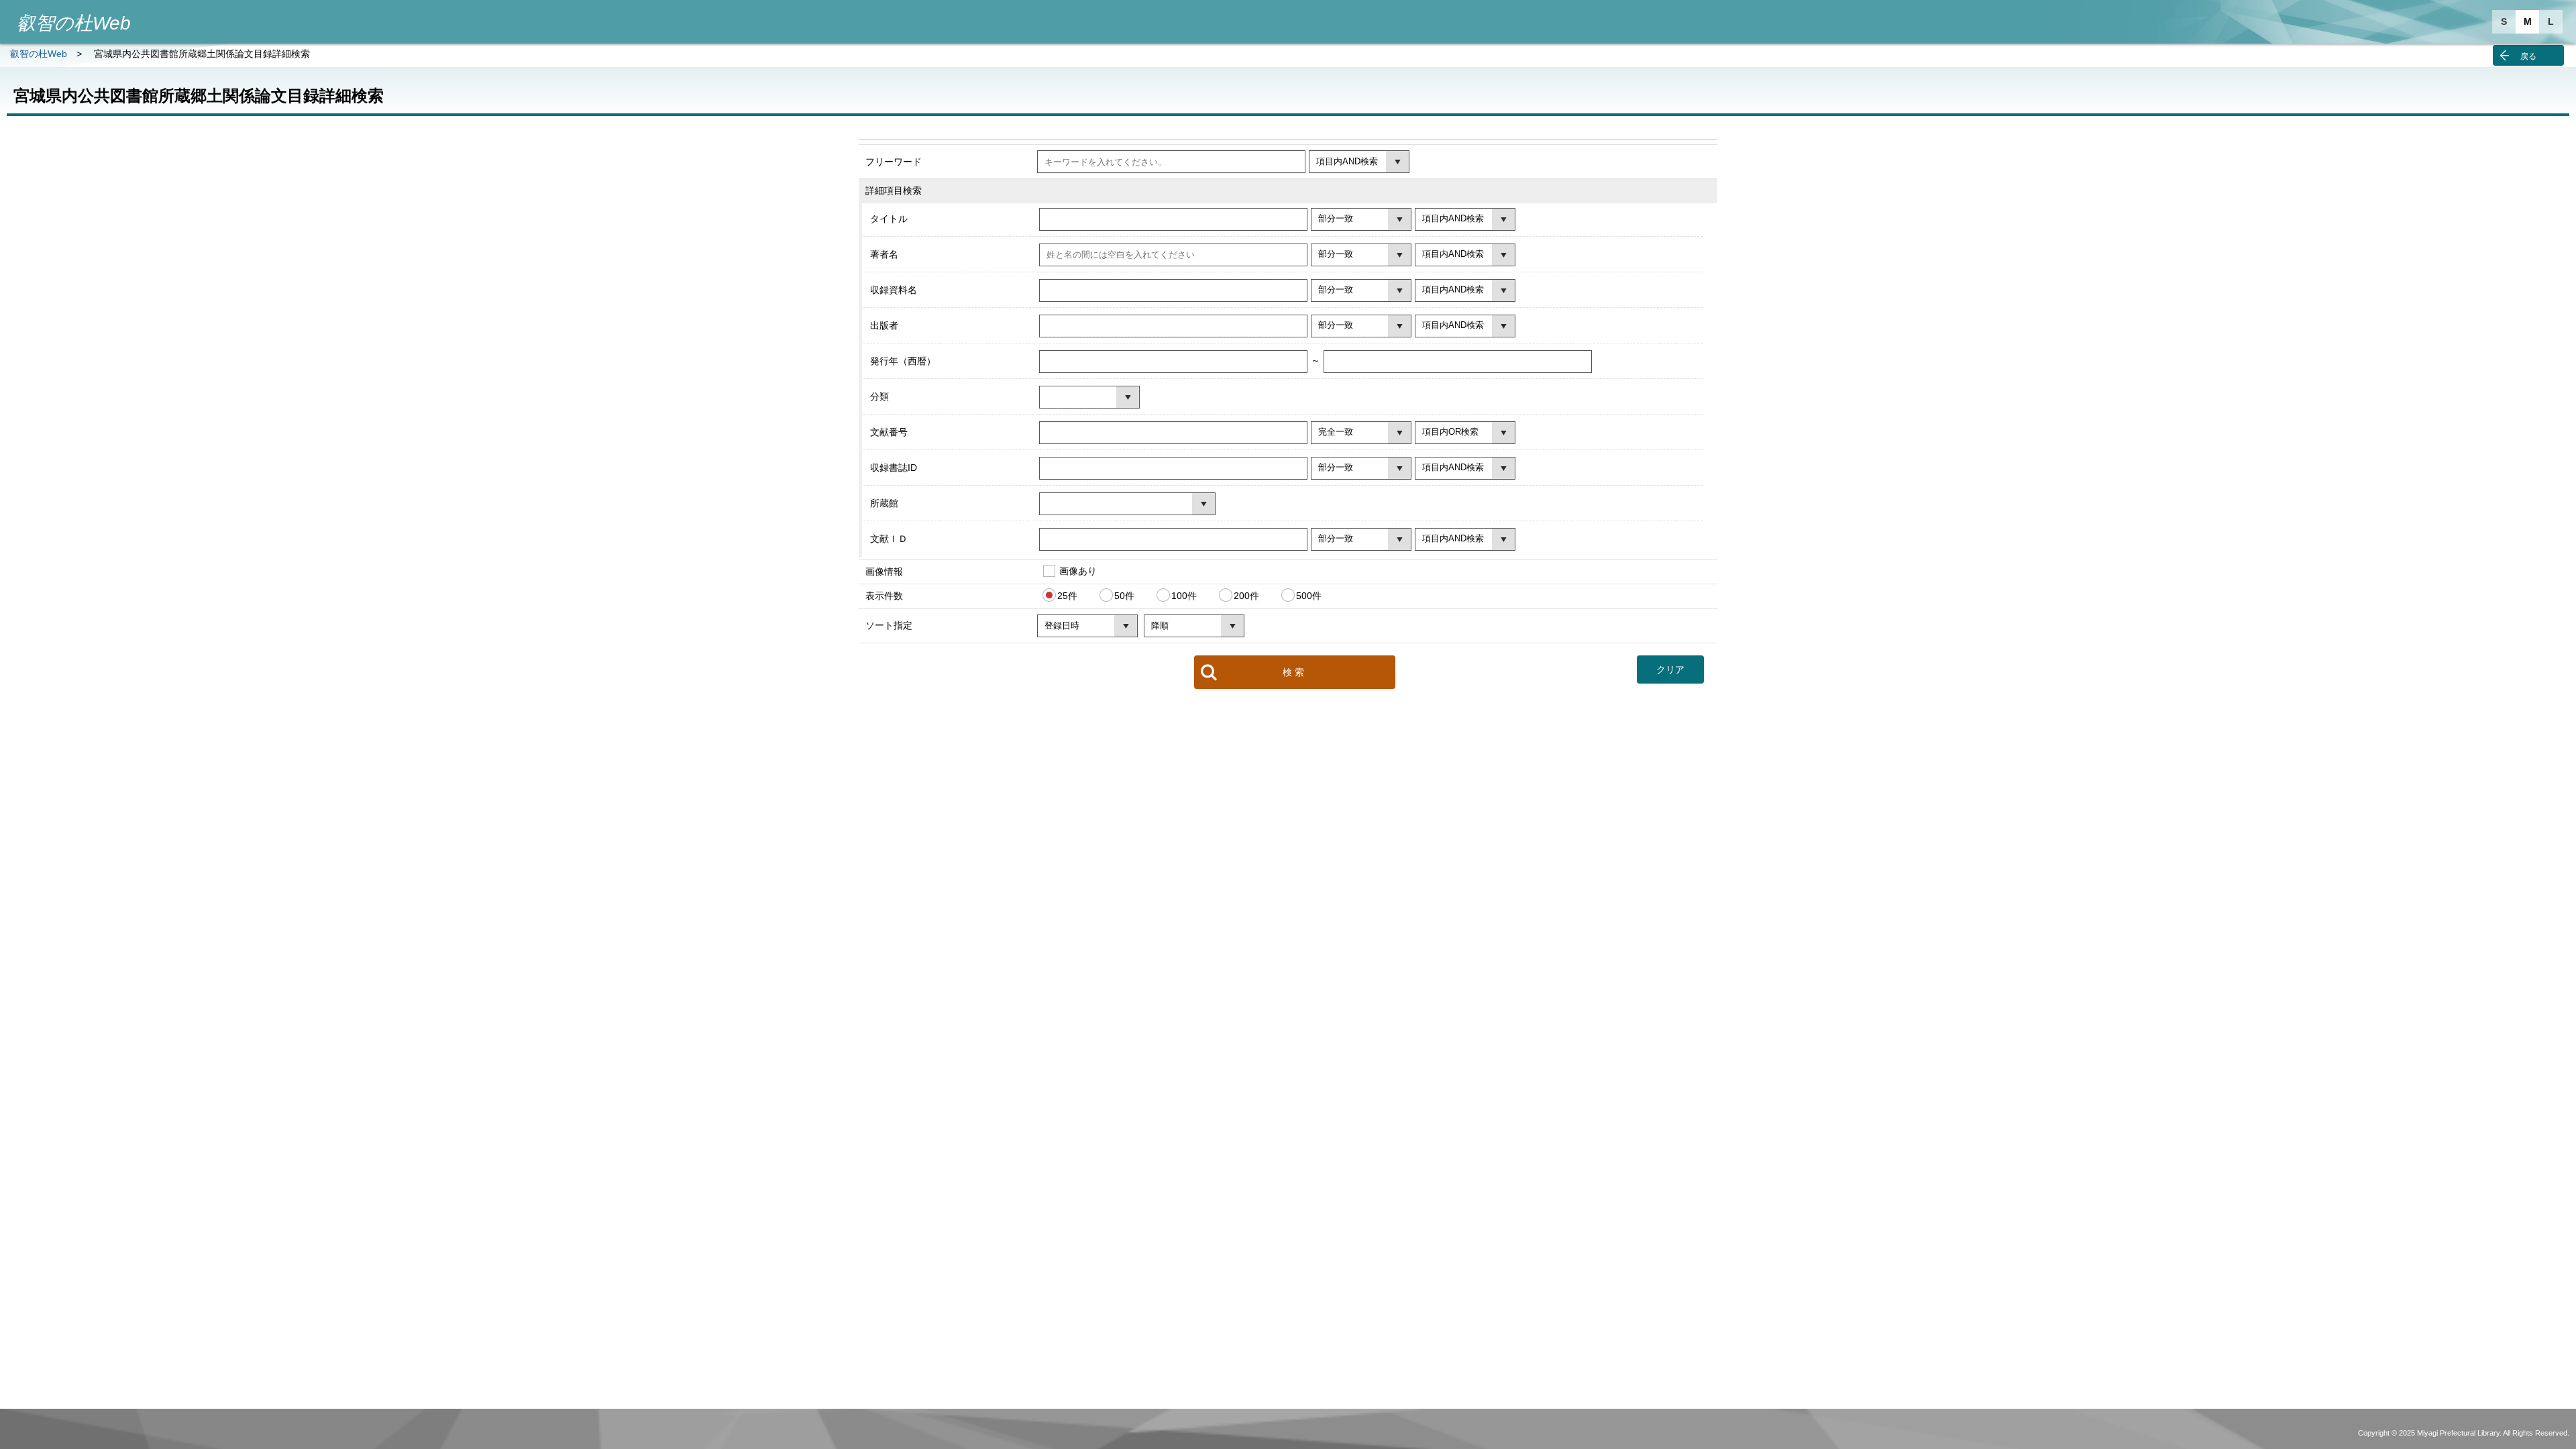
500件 (1309, 596)
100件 (1184, 596)
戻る (2528, 56)
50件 (1124, 596)
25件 (1067, 596)
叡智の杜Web (39, 54)
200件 (1246, 596)
